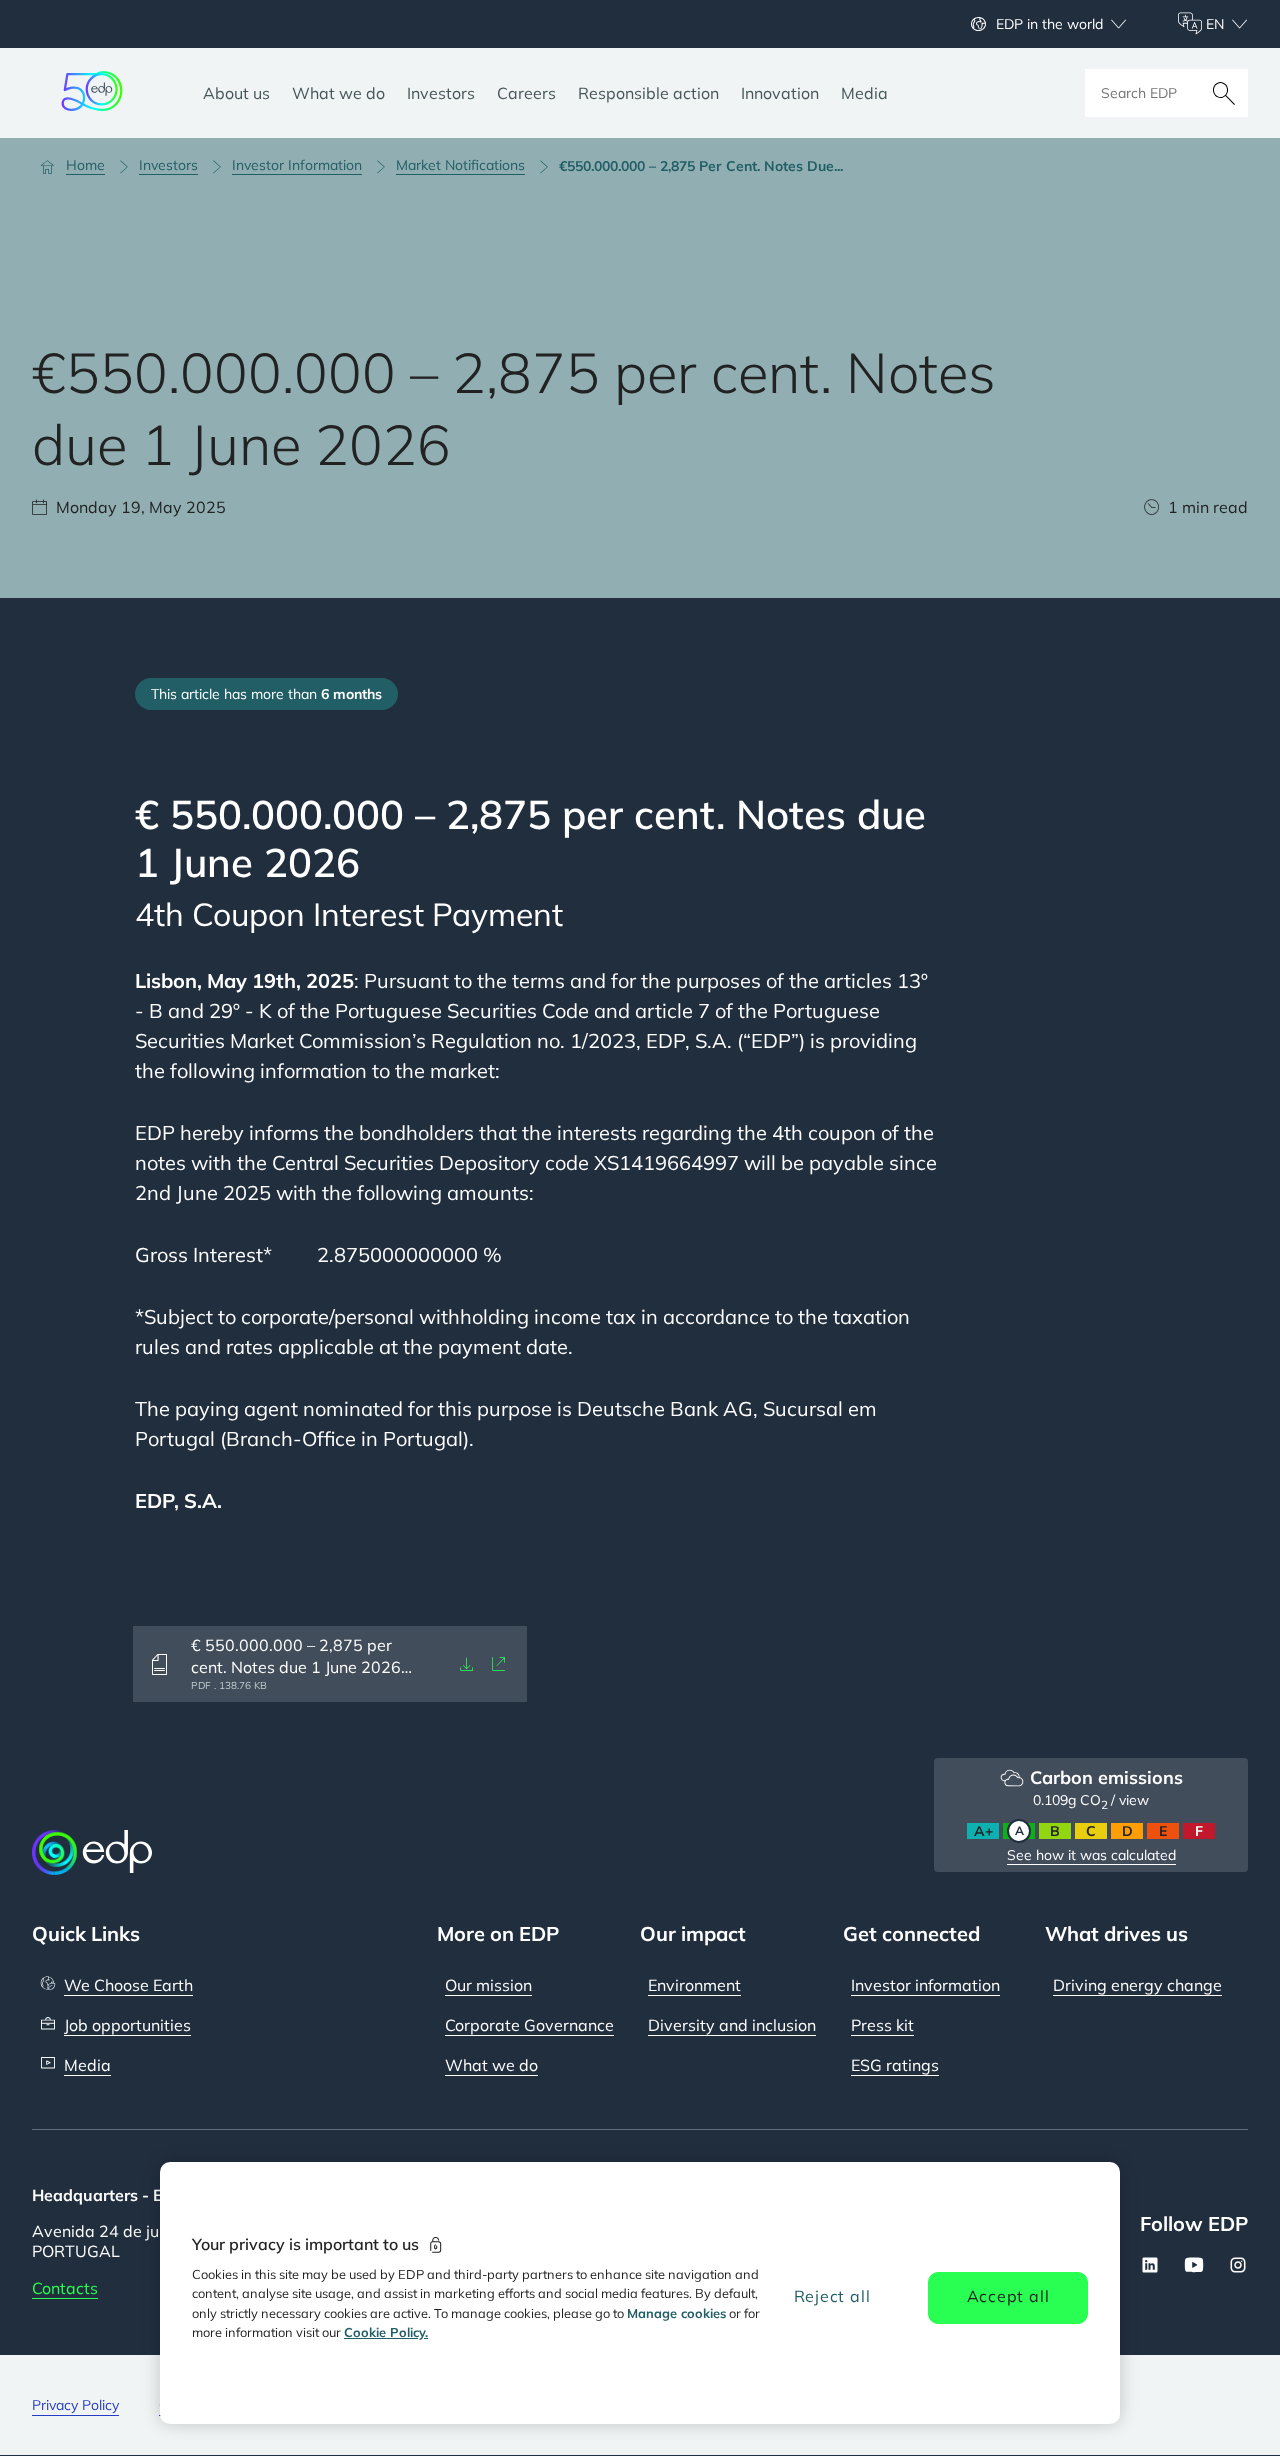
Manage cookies (676, 2313)
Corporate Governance (529, 2025)
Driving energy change (1137, 1985)
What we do (491, 2065)
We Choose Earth (128, 1985)
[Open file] (499, 1664)
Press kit (882, 2025)
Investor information (925, 1985)
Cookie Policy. (386, 2332)
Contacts (65, 2288)
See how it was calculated (1091, 1855)
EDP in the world (1049, 24)
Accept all (1008, 2296)
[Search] (1224, 93)
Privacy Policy (75, 2405)
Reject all (832, 2296)
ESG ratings (895, 2065)
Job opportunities (127, 2025)
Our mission (488, 1985)
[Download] (467, 1664)
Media (87, 2065)
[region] (640, 2293)
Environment (694, 1985)
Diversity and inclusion (732, 2025)
